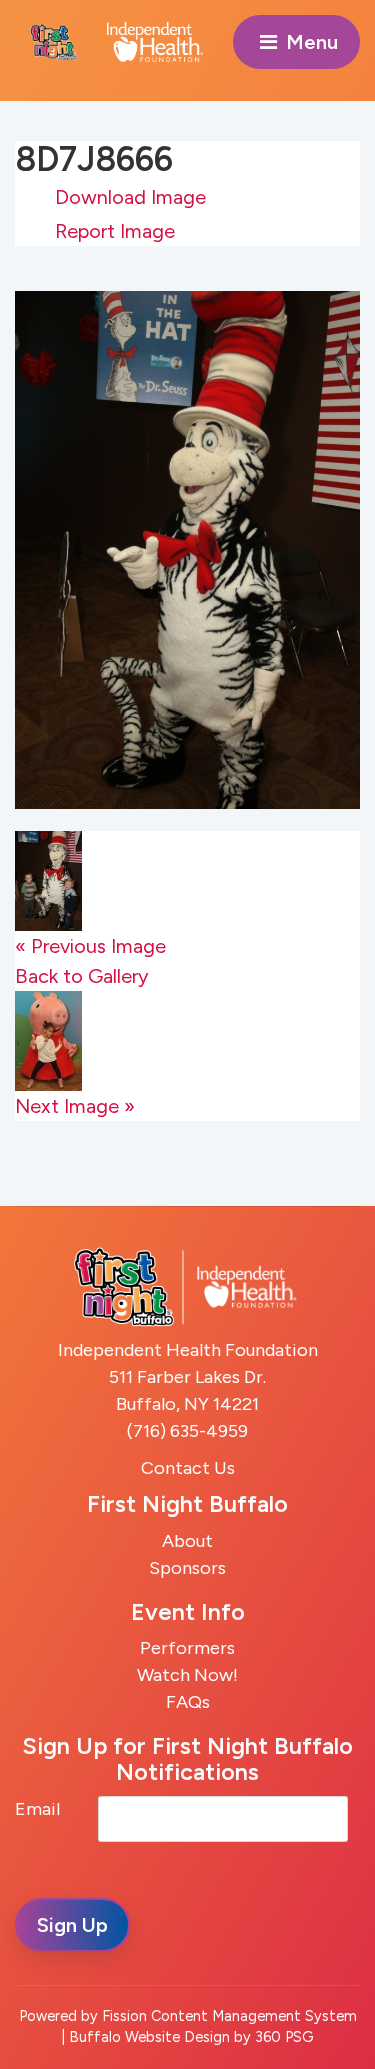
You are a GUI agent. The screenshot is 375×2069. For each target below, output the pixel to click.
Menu (309, 42)
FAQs (188, 1702)
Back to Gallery (82, 976)
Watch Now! (187, 1675)
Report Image (115, 231)
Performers (187, 1648)
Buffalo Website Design (149, 2037)
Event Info (188, 1612)
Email (37, 1809)
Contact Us (188, 1468)
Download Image (130, 197)
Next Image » (75, 1106)
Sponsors (187, 1568)
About (187, 1541)
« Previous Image (90, 946)
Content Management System (254, 2016)
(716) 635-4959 (187, 1431)
